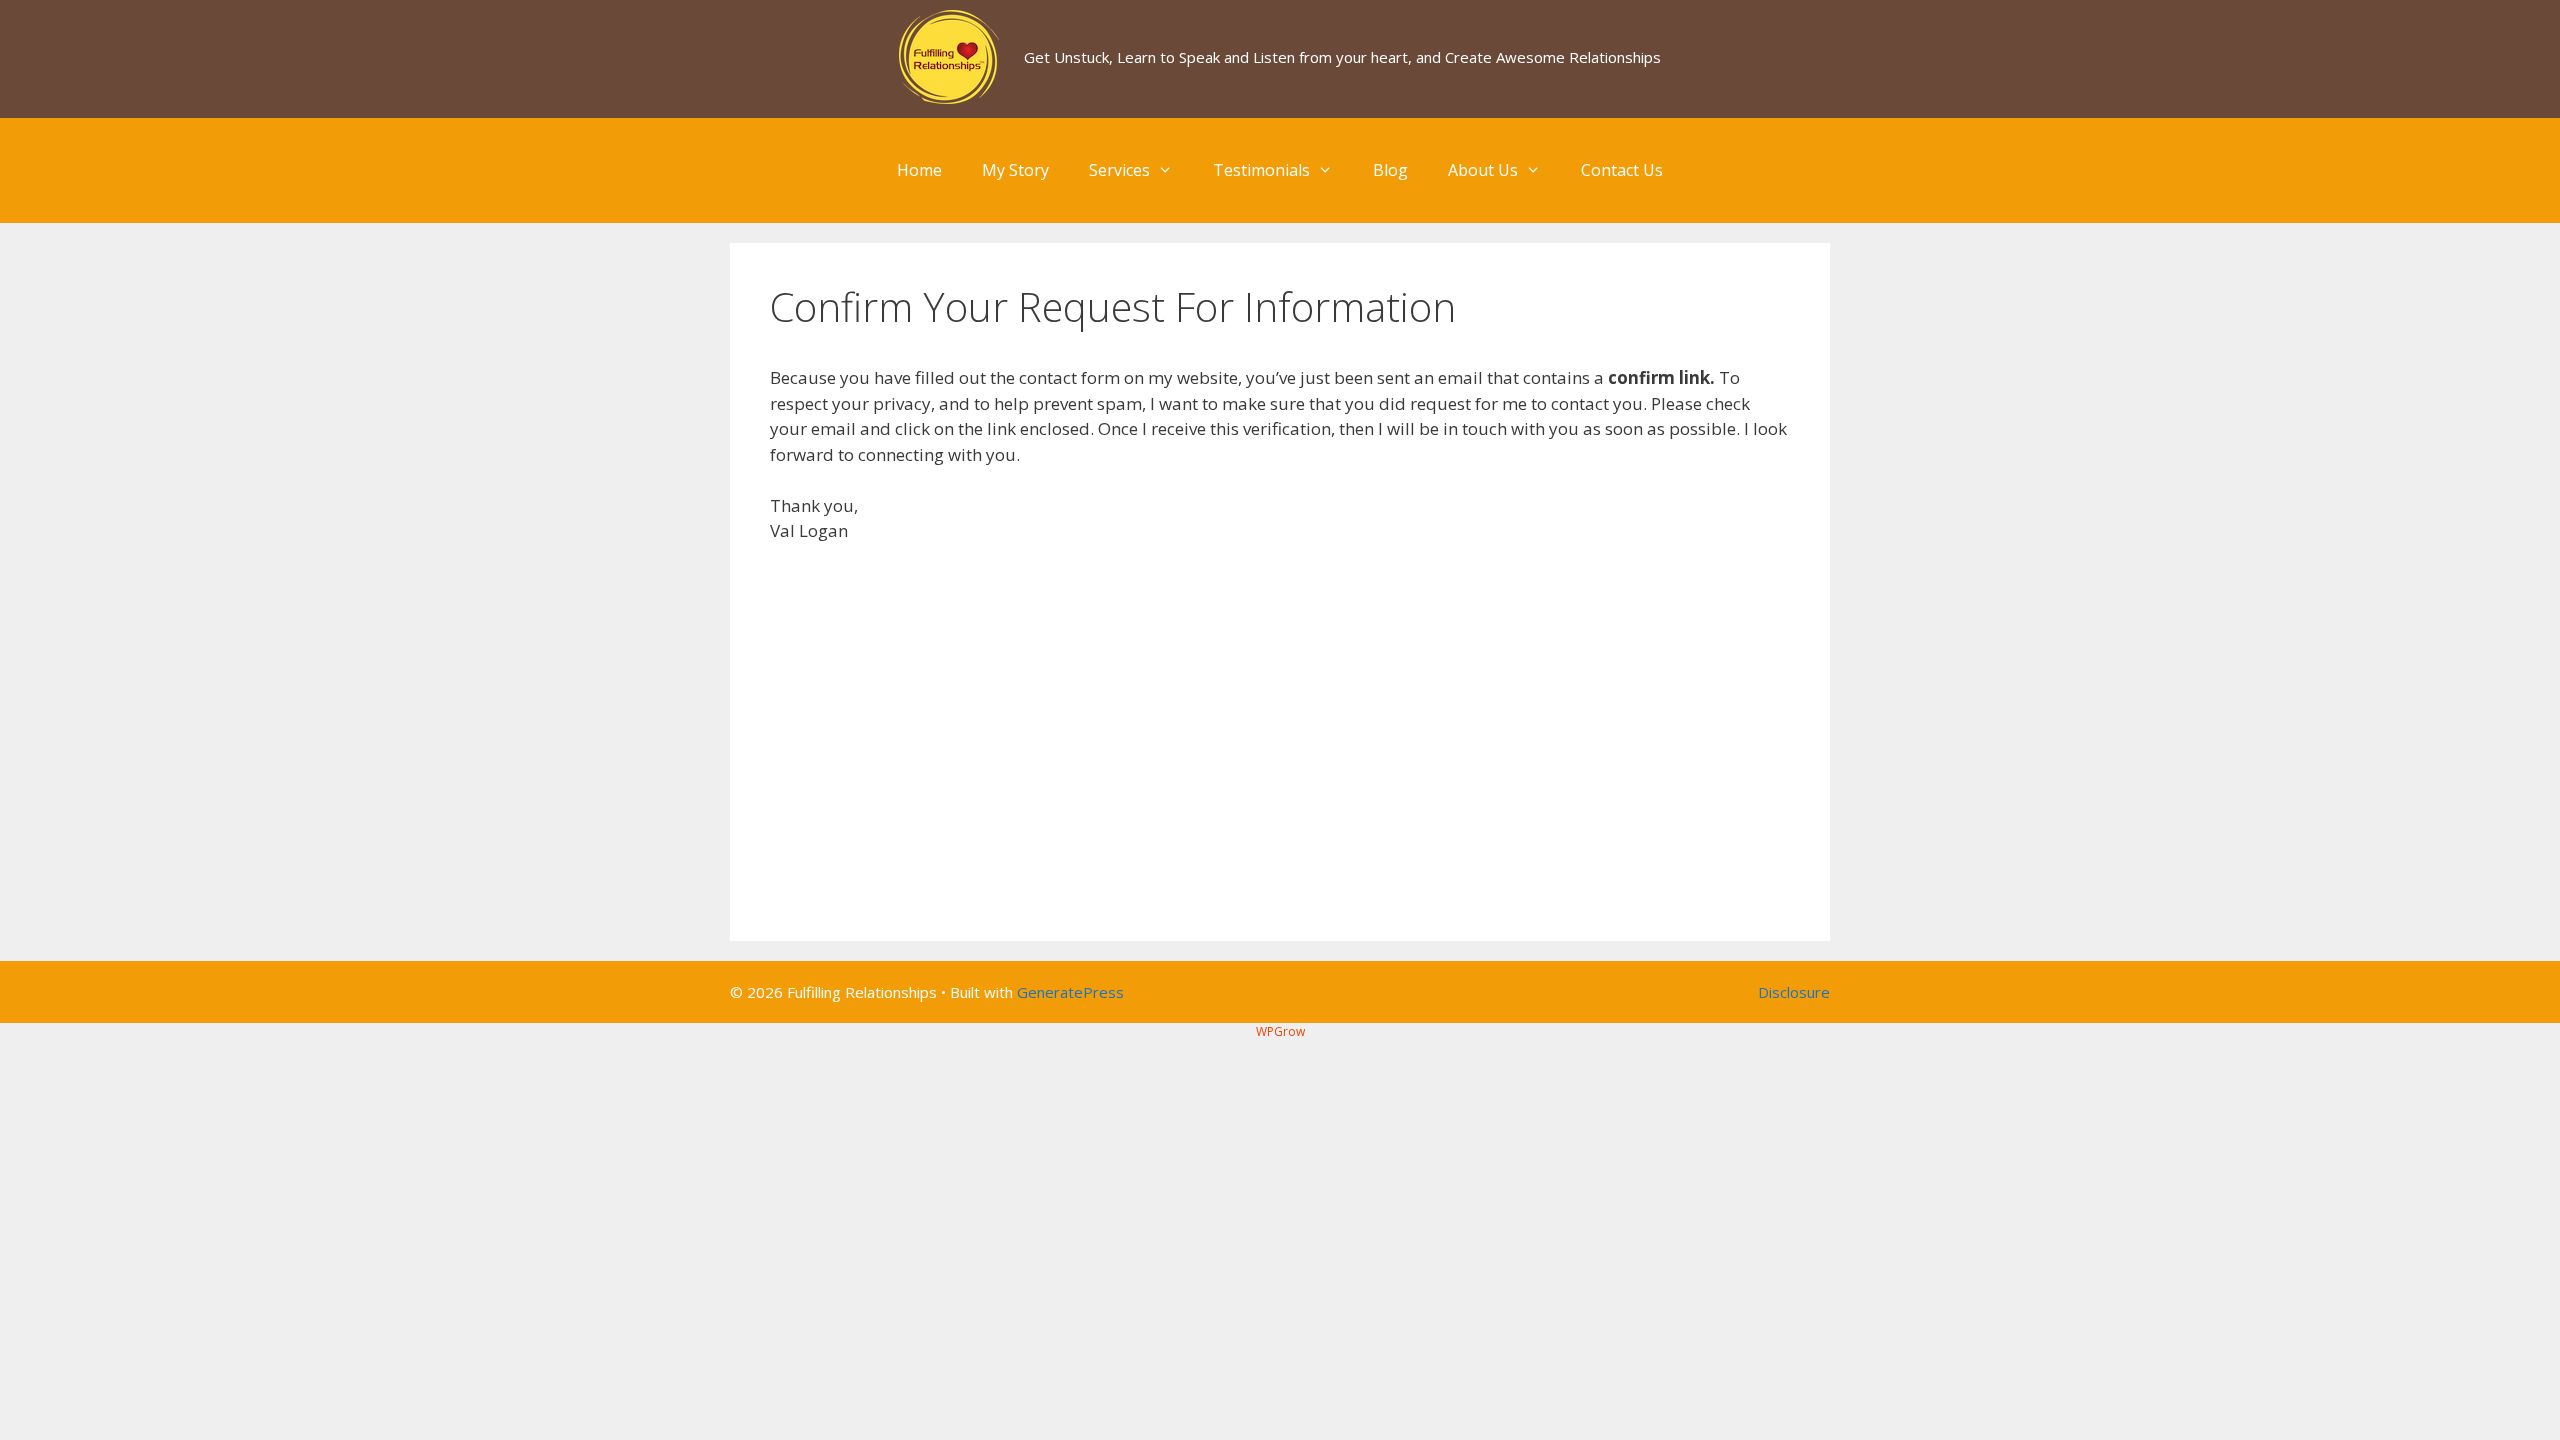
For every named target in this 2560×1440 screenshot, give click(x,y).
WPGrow (1280, 1031)
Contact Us (1622, 170)
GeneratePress (1070, 992)
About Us (1483, 170)
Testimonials (1261, 170)
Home (919, 170)
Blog (1390, 170)
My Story (1015, 170)
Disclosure (1794, 992)
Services (1119, 170)
